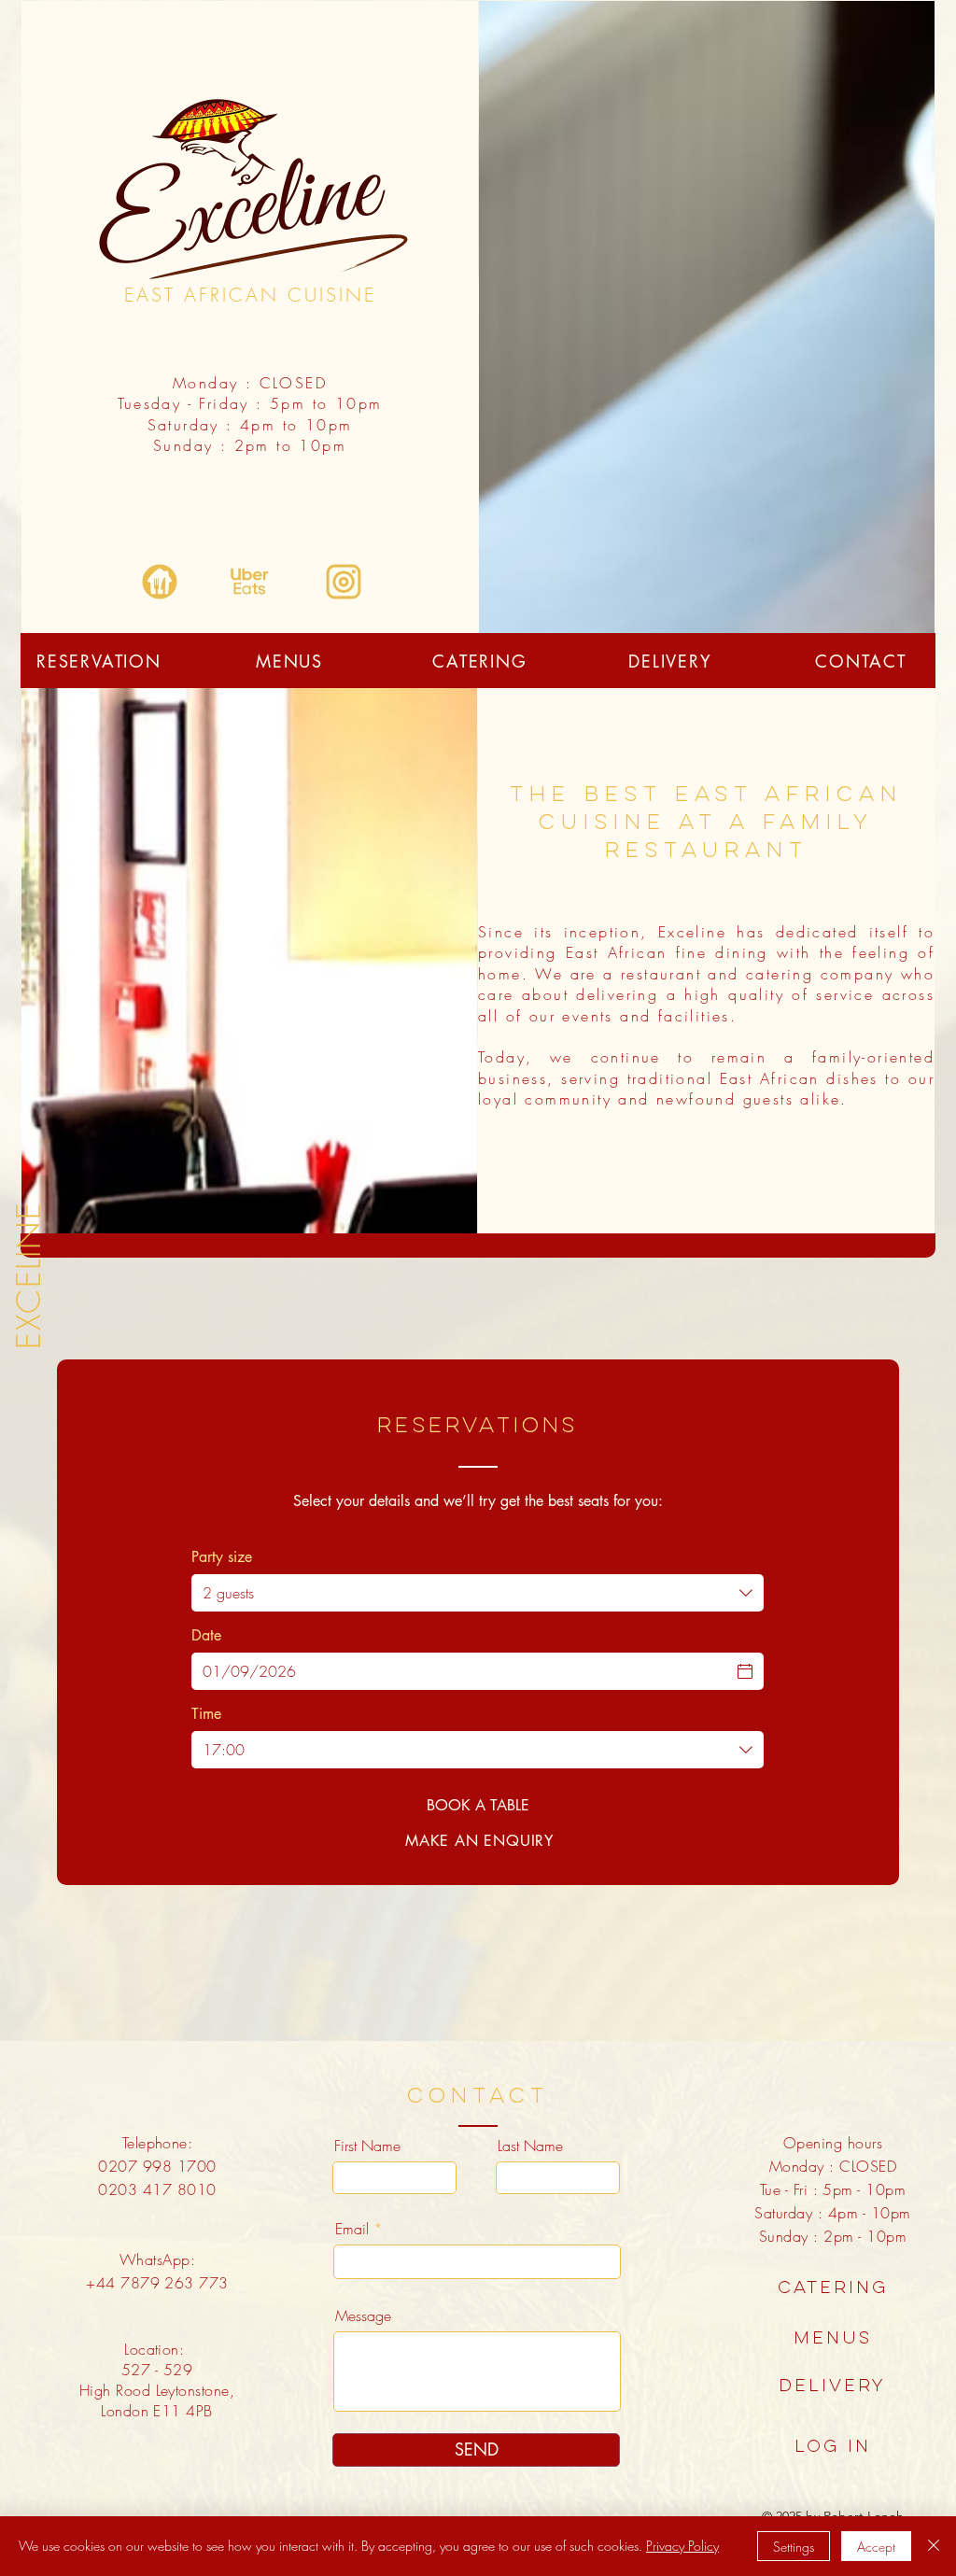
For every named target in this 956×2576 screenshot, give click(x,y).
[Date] (745, 1671)
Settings (794, 2547)
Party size (222, 1557)
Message (363, 2316)
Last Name (530, 2146)
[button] (832, 2387)
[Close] (934, 2546)
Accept (876, 2547)
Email (352, 2229)
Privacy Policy (682, 2546)
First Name (367, 2146)
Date (206, 1636)
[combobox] (478, 1593)
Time (206, 1714)
